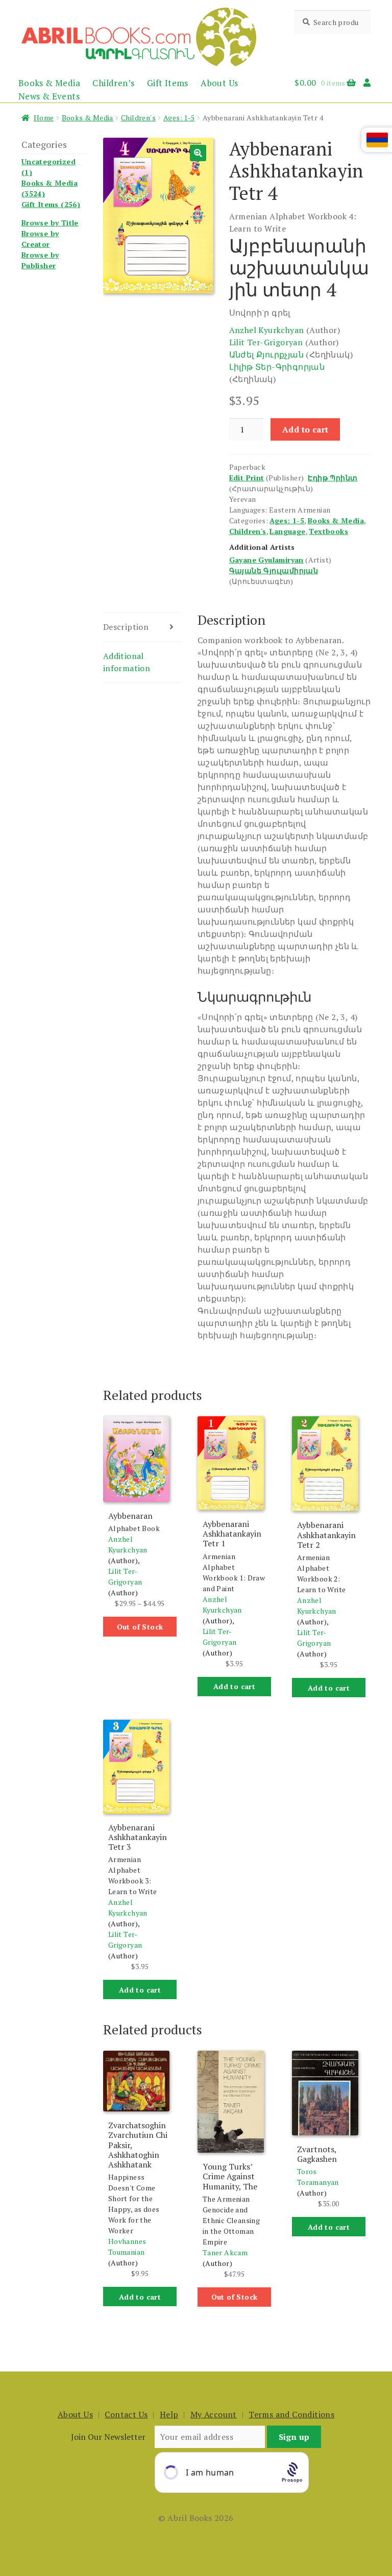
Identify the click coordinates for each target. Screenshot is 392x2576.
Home (44, 118)
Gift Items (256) (51, 204)
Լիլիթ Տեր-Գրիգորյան (277, 367)
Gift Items (168, 83)
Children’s (113, 83)
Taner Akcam (225, 2252)
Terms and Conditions (291, 2414)
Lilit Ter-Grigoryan (266, 342)
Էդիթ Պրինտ (333, 478)
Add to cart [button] (234, 1686)
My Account (214, 2414)
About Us (219, 83)
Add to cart (305, 429)
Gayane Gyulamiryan (266, 560)
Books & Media (49, 83)
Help (169, 2414)
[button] (198, 153)
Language (287, 531)
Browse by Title (50, 223)
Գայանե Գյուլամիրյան (274, 570)
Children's (138, 118)
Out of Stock (140, 1627)
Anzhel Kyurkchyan (267, 330)
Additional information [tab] (127, 662)
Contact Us (126, 2414)
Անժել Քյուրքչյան (266, 354)
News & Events (49, 96)
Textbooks (328, 531)
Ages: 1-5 (179, 118)
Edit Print (247, 478)
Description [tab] (126, 627)
